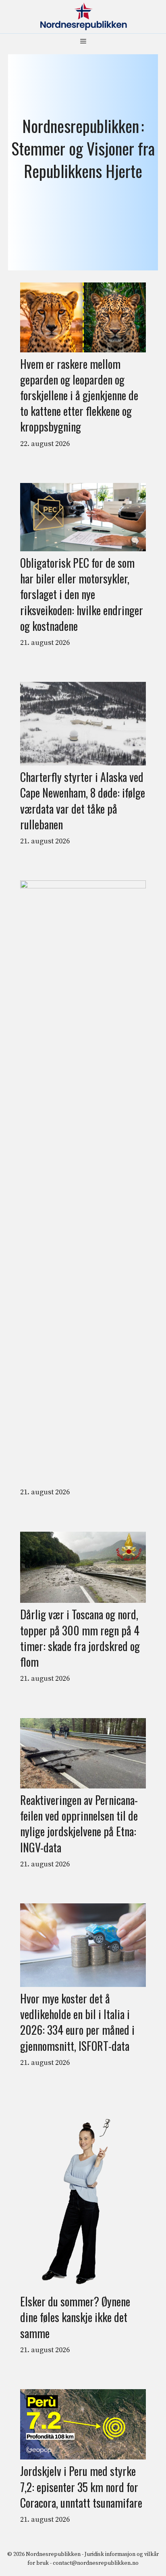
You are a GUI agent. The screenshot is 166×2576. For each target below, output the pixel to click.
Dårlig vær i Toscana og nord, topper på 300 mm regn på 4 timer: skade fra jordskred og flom (80, 1638)
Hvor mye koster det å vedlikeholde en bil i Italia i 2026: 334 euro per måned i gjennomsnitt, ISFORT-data (77, 2022)
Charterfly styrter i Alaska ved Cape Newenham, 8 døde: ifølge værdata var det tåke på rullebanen (83, 801)
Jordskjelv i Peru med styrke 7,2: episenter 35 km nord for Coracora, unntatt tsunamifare (81, 2487)
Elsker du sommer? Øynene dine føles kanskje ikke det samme (75, 2317)
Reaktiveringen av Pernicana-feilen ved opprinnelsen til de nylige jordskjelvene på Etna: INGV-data (79, 1824)
